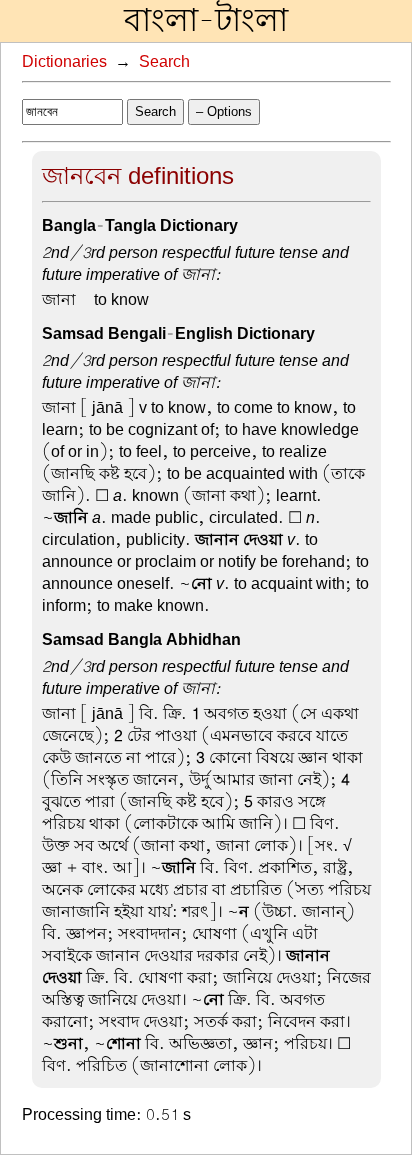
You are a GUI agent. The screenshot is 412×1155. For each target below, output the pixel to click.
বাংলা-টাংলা (206, 21)
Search (164, 62)
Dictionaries (64, 62)
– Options (224, 111)
